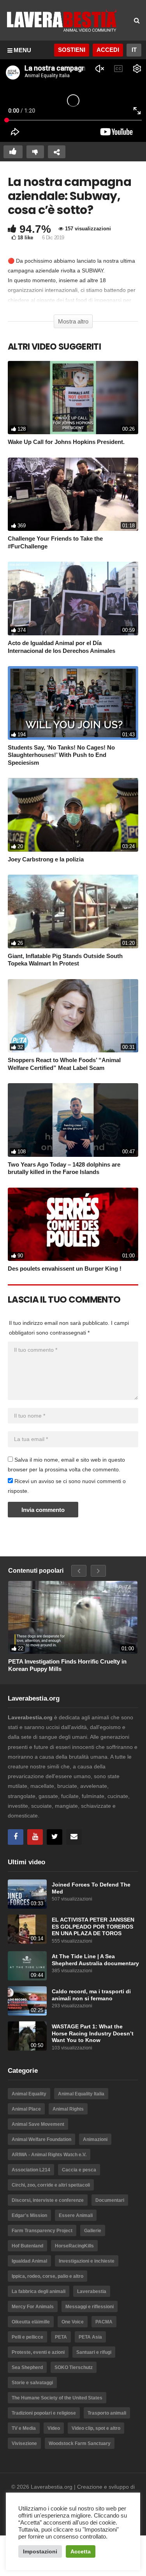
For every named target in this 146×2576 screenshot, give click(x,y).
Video (54, 2428)
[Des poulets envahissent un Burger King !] (73, 1224)
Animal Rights (68, 2109)
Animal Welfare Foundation (41, 2139)
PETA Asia (90, 2337)
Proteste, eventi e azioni (38, 2352)
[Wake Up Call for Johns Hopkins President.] (73, 398)
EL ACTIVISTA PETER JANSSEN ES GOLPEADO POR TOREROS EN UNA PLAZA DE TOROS (93, 1927)
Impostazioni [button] (40, 2551)
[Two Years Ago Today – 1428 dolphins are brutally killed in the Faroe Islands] (73, 1120)
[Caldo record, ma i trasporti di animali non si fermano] (27, 2001)
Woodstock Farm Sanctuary (80, 2443)
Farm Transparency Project (42, 2231)
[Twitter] (55, 1837)
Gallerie (93, 2231)
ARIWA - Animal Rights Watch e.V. (49, 2155)
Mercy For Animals (33, 2307)
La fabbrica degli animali (39, 2291)
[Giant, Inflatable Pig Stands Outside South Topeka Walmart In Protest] (73, 911)
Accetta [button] (81, 2551)
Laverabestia (92, 2291)
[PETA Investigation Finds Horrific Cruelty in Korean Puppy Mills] (73, 1617)
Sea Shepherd (27, 2367)
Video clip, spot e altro (96, 2428)
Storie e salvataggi (32, 2383)
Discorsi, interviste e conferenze (48, 2200)
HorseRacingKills (74, 2246)
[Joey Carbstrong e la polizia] (73, 815)
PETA (61, 2337)
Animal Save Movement (38, 2124)
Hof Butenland (27, 2246)
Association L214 (31, 2170)
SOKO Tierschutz (74, 2367)
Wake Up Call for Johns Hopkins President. (66, 442)
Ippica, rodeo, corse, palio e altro (47, 2276)
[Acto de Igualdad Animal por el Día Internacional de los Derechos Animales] (73, 598)
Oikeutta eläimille (31, 2322)
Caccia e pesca (79, 2170)
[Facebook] (16, 1837)
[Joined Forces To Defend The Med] (27, 1894)
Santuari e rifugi (94, 2352)
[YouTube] (35, 1837)
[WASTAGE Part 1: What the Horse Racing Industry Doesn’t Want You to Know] (27, 2036)
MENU (22, 50)
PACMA (104, 2322)
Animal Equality (29, 2094)
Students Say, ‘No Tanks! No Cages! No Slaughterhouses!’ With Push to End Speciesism (61, 755)
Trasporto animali (107, 2413)
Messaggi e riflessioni (90, 2307)
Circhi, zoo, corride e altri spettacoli (51, 2185)
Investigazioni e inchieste (87, 2261)
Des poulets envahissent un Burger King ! (65, 1269)
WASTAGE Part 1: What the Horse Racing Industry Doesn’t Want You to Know (93, 2033)
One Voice (73, 2322)
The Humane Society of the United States (57, 2398)
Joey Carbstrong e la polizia (46, 859)
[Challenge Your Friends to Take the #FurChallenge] (73, 494)
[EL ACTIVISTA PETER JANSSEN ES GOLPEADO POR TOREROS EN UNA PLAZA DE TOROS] (27, 1929)
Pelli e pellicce (27, 2337)
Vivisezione (24, 2443)
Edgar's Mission (29, 2215)
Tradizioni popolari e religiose (44, 2413)
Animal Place (26, 2109)
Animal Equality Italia (81, 2094)
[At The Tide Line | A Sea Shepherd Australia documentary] (27, 1966)
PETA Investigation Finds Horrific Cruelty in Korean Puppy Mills (67, 1665)
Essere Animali (76, 2215)
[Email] (74, 1837)
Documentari (110, 2200)
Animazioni (95, 2139)
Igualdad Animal (29, 2261)
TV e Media (24, 2428)
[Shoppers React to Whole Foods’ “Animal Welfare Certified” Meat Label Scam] (73, 1016)
